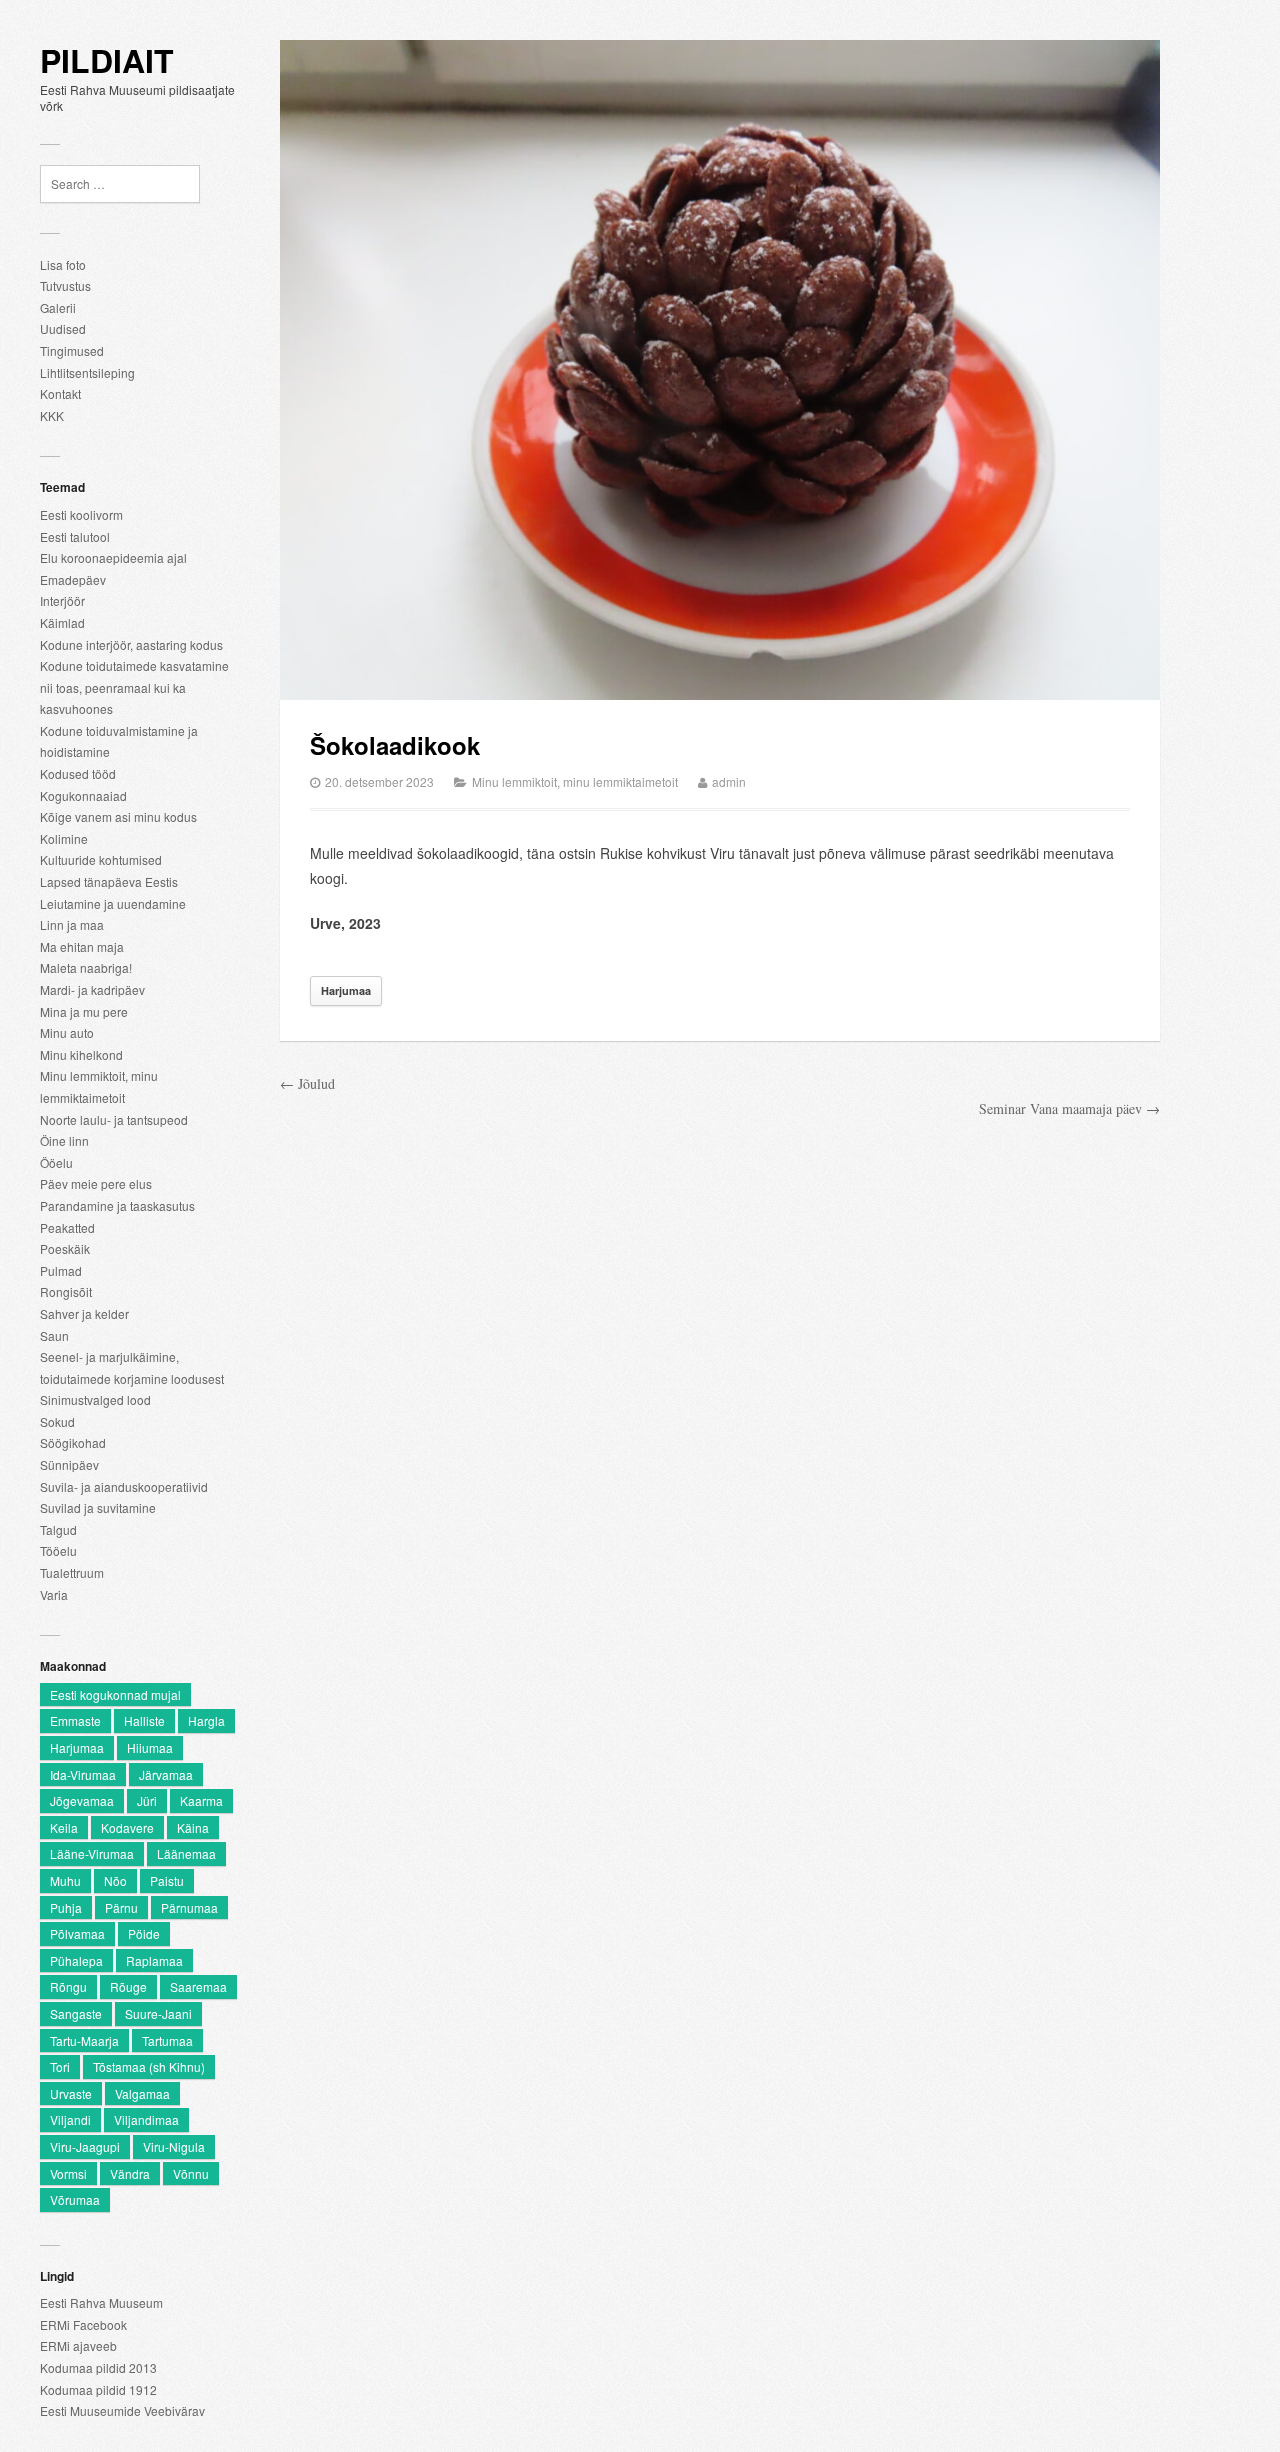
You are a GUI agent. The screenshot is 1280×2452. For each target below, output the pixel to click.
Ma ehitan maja (82, 946)
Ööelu (56, 1162)
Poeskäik (65, 1248)
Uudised (63, 328)
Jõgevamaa (82, 1800)
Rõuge (128, 1986)
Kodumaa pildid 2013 (98, 2367)
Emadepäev (73, 579)
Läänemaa (186, 1853)
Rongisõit (66, 1291)
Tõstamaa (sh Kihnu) (149, 2066)
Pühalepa (76, 1960)
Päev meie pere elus (96, 1183)
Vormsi (68, 2173)
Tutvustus (65, 285)
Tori (60, 2066)
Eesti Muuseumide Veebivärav (122, 2410)
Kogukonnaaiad (83, 795)
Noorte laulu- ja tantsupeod (114, 1119)
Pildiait (107, 61)
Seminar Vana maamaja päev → (1069, 1108)
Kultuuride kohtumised (101, 859)
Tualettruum (72, 1572)
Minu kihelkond (81, 1054)
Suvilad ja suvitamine (98, 1507)
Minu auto (67, 1032)
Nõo (115, 1880)
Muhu (65, 1880)
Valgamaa (142, 2093)
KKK (52, 415)
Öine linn (64, 1140)
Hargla (206, 1720)
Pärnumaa (189, 1907)
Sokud (57, 1421)
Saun (54, 1335)
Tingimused (72, 350)
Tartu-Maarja (84, 2040)
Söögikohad (73, 1442)
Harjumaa (77, 1747)
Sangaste (76, 2013)
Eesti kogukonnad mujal (115, 1694)
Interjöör (62, 600)
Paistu (167, 1880)
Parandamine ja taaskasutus (117, 1205)
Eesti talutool (75, 536)
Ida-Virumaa (83, 1774)
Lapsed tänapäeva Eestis (109, 881)
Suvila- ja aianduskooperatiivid (124, 1486)
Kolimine (64, 838)
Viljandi (70, 2119)
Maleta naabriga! (86, 967)
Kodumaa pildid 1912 (98, 2389)
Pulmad (61, 1270)
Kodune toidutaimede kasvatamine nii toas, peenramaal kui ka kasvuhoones (134, 687)
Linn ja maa (72, 924)
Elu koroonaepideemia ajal (113, 557)
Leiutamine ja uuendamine (113, 903)
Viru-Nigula (174, 2146)
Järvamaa (166, 1774)
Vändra (130, 2173)
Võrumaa (75, 2199)
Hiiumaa (150, 1747)
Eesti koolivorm (81, 514)
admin (729, 781)
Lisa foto (63, 264)
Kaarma (201, 1800)
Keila (64, 1827)
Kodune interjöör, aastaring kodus (131, 644)
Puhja (66, 1907)
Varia (54, 1594)
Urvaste (71, 2093)
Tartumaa (167, 2040)
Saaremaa (198, 1986)
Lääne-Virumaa (92, 1853)
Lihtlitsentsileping (87, 372)
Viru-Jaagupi (85, 2146)
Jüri (147, 1800)
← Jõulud (307, 1083)
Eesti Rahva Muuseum (101, 2302)
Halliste (144, 1720)
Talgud (58, 1529)
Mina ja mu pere (84, 1011)
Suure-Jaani (158, 2013)
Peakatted (67, 1227)
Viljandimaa (146, 2119)
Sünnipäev (69, 1464)
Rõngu (68, 1986)
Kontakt (60, 393)
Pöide (144, 1933)
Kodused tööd (78, 773)
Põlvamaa (77, 1933)
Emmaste (75, 1720)
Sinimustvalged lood (95, 1399)
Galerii (58, 307)
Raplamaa (154, 1960)
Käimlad (62, 622)
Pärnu (121, 1907)
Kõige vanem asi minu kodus (118, 816)
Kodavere (127, 1827)
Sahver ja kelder (84, 1313)
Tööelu (58, 1550)
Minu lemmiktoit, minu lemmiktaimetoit (575, 781)
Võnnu (191, 2173)
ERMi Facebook (83, 2324)
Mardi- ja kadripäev (92, 989)
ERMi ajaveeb (78, 2345)
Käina (193, 1827)
